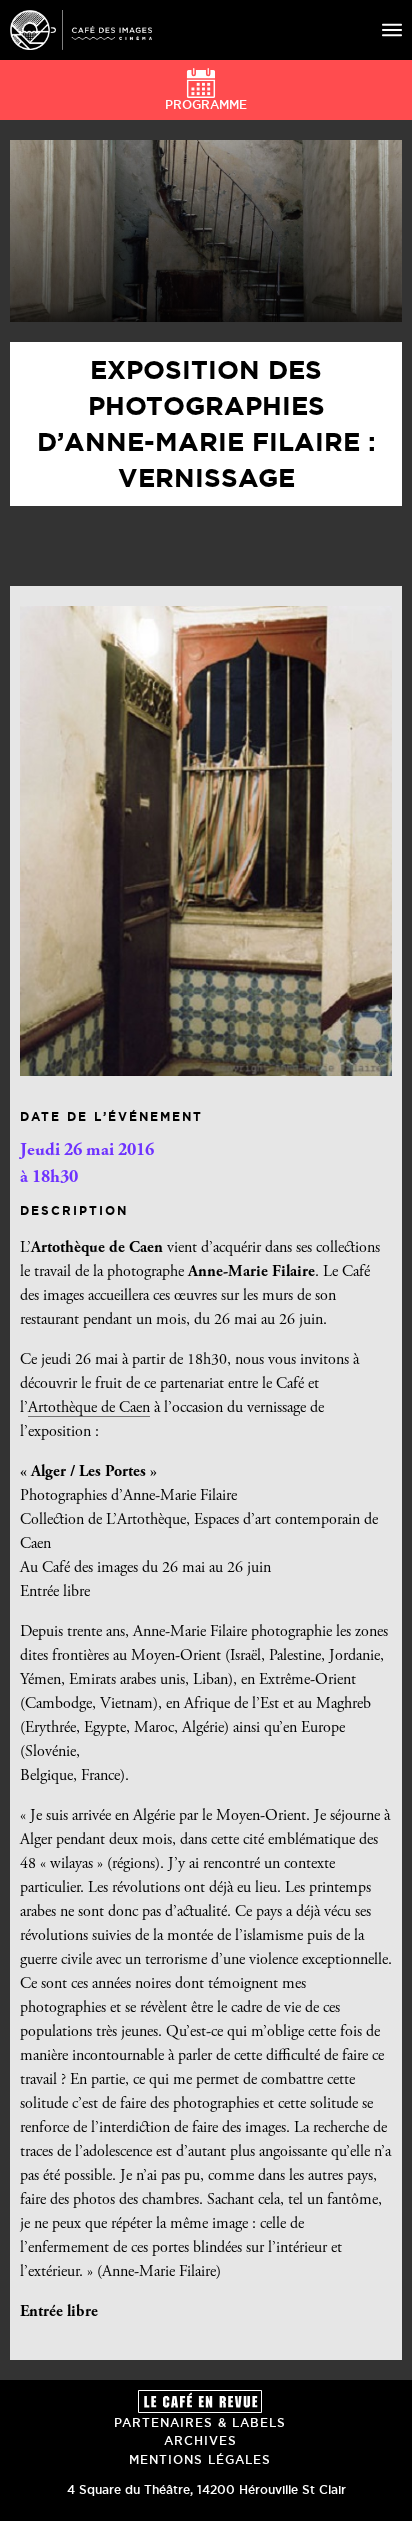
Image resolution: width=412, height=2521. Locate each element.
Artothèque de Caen (89, 1408)
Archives (200, 2440)
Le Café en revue (200, 2401)
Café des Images (81, 30)
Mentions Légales (200, 2459)
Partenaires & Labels (200, 2422)
